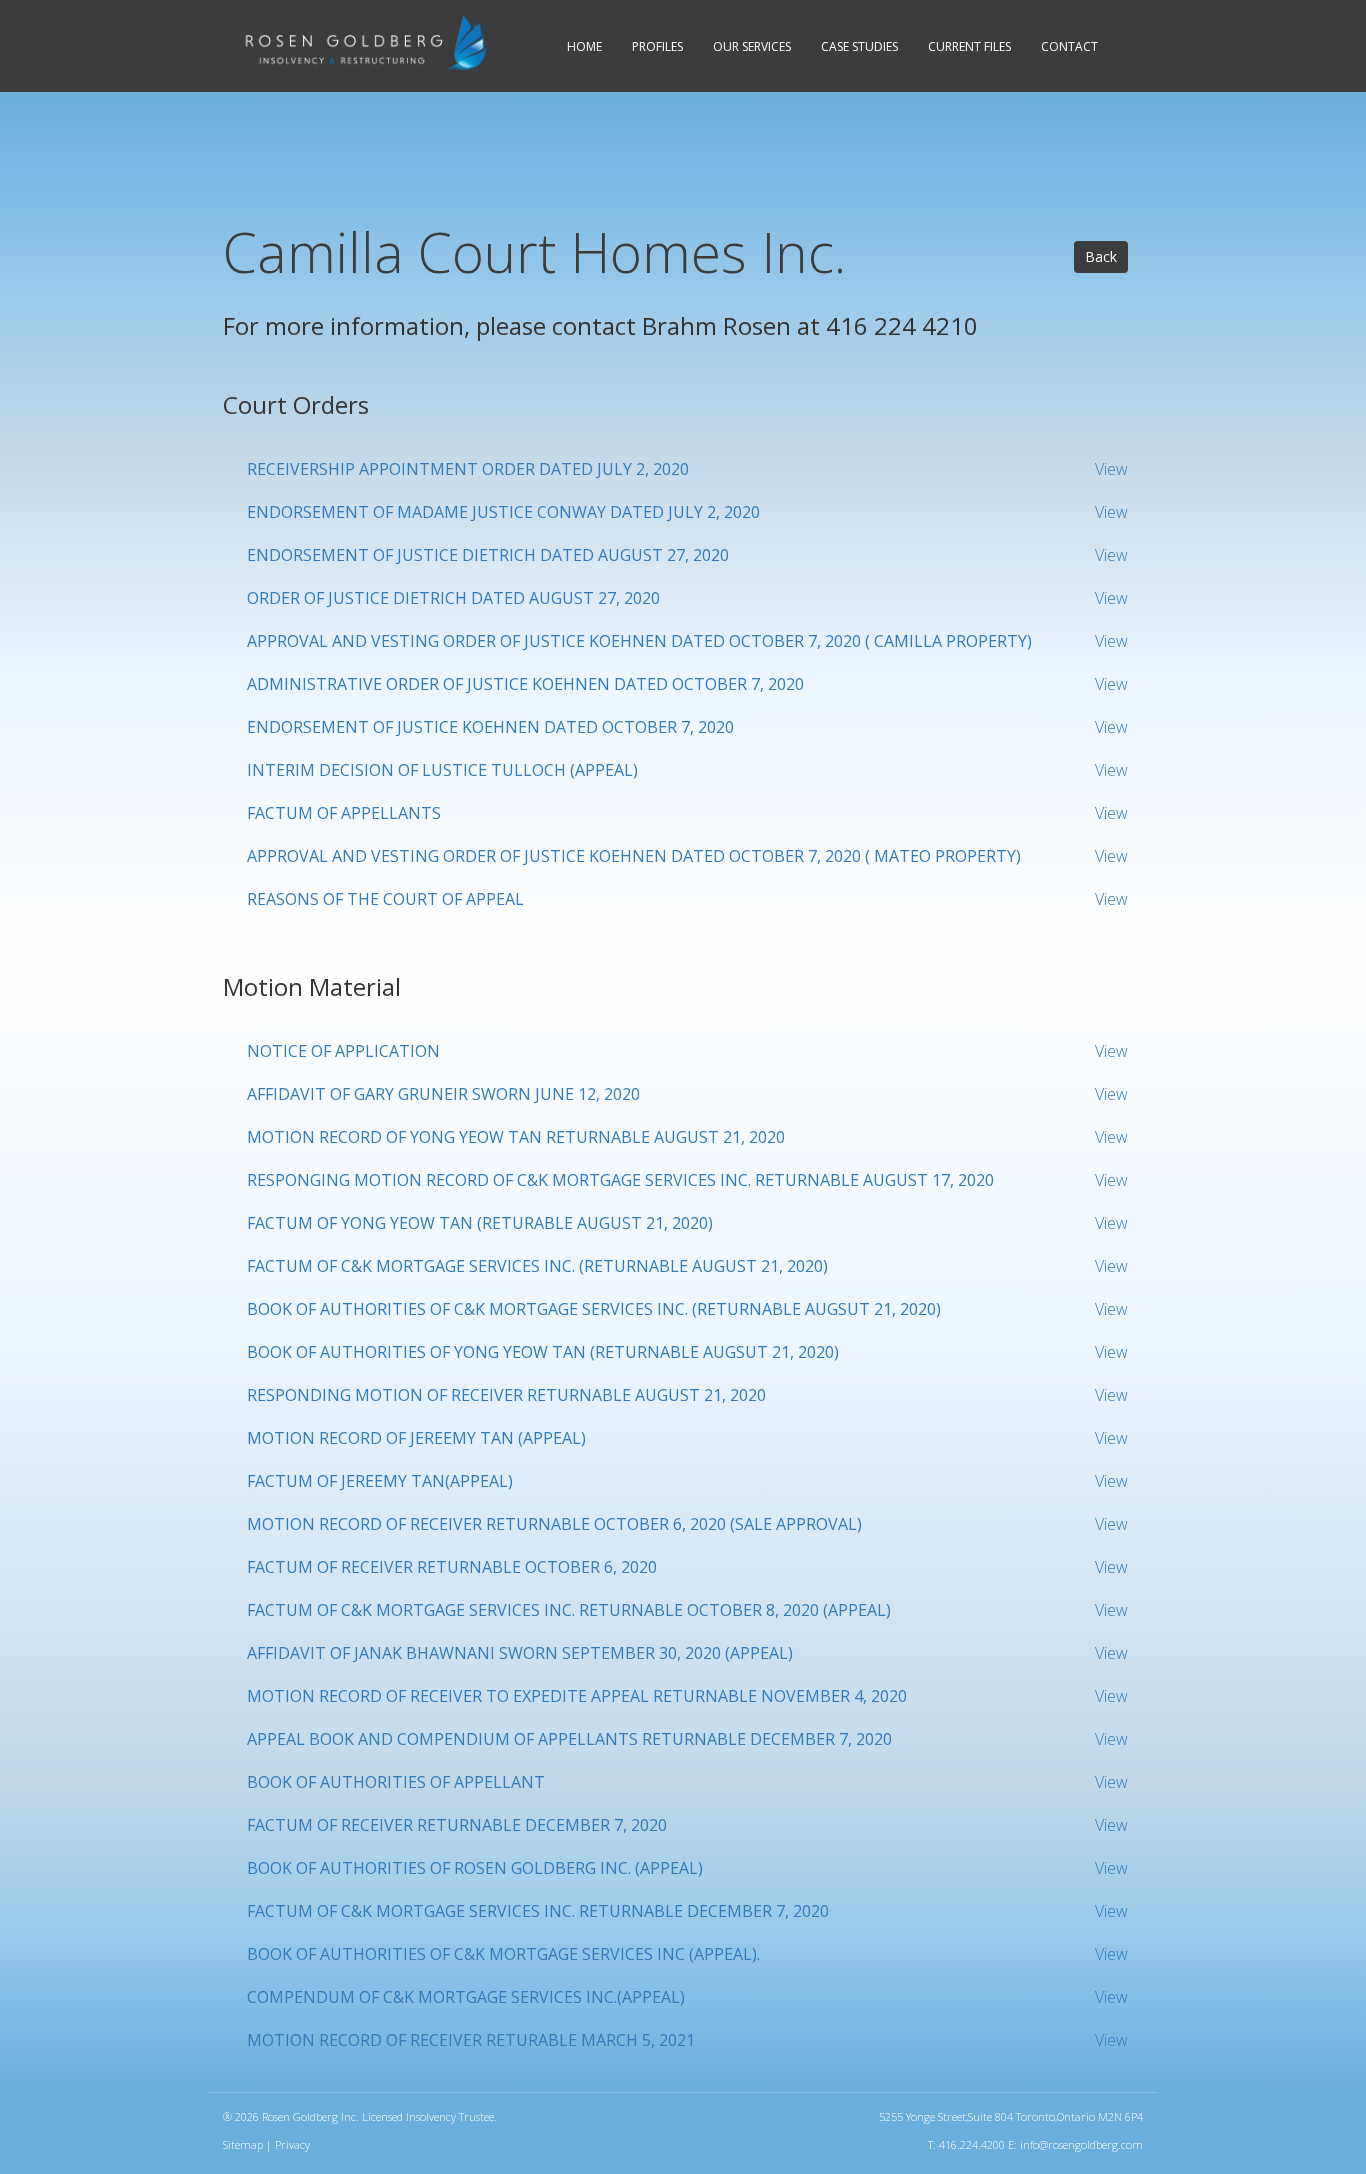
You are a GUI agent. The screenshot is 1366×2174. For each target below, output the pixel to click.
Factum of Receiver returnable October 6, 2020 (452, 1567)
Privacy (292, 2144)
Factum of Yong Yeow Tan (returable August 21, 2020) (480, 1223)
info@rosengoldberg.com (1081, 2144)
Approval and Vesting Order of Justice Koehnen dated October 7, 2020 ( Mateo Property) (634, 856)
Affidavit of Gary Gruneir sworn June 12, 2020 (443, 1094)
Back (1101, 256)
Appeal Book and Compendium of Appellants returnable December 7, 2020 (569, 1739)
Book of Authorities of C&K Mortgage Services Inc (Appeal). (503, 1954)
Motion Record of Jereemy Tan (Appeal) (416, 1438)
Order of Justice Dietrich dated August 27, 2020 (453, 598)
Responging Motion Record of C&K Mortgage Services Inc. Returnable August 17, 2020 (620, 1180)
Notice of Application (343, 1051)
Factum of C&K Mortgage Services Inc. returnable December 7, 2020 (538, 1911)
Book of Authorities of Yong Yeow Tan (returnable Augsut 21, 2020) (543, 1352)
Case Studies (859, 46)
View (1111, 469)
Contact (1069, 46)
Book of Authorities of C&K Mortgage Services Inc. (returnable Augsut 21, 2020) (594, 1309)
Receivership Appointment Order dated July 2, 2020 (468, 469)
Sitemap (243, 2144)
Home (584, 46)
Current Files (969, 46)
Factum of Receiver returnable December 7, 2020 (457, 1825)
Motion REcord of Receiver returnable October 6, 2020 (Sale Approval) (554, 1524)
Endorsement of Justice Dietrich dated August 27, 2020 (488, 555)
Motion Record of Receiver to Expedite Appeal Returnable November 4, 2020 (577, 1696)
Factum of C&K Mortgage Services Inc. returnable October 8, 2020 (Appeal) (569, 1610)
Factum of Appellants (344, 813)
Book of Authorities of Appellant (396, 1782)
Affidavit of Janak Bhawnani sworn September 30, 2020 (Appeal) (520, 1653)
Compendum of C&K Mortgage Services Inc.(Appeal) (466, 1997)
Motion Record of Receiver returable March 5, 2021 (471, 2040)
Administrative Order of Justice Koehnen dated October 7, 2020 (525, 684)
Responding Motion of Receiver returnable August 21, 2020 (506, 1395)
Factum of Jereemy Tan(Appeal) (380, 1481)
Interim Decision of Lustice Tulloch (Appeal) (442, 770)
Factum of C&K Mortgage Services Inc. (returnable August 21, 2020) (537, 1266)
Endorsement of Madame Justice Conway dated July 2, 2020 (503, 512)
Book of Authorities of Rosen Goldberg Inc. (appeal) (475, 1868)
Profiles (657, 46)
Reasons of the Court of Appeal (385, 899)
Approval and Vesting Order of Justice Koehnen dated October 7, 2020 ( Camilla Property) (639, 641)
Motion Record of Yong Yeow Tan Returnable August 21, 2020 (516, 1137)
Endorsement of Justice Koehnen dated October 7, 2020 (490, 727)
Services (752, 46)
